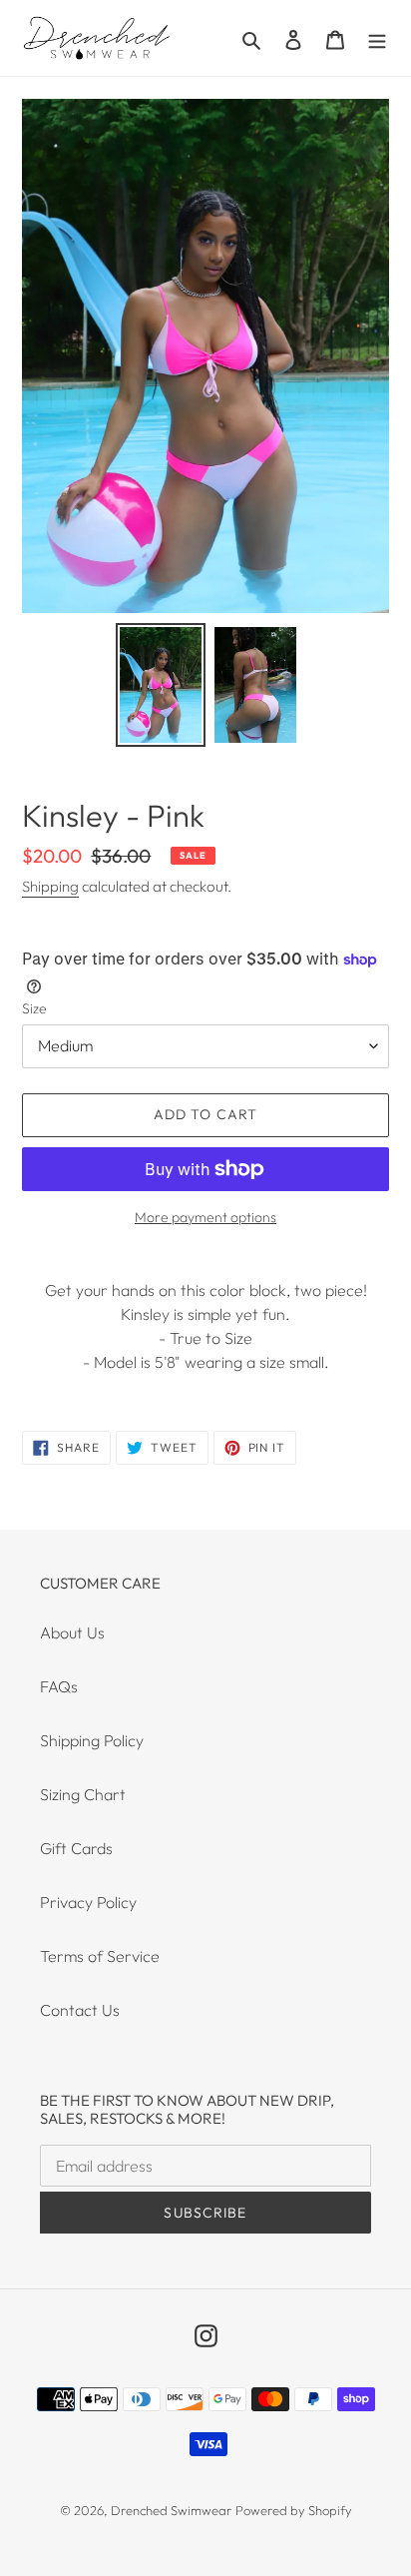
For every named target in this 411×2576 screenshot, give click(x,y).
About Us (72, 1632)
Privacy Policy (88, 1902)
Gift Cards (76, 1848)
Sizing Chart (83, 1794)
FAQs (59, 1686)
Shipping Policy (92, 1740)
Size (34, 1008)
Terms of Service (100, 1956)
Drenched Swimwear (171, 2510)
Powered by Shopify (294, 2510)
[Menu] (377, 38)
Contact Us (80, 2010)
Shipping (50, 886)
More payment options (205, 1217)
